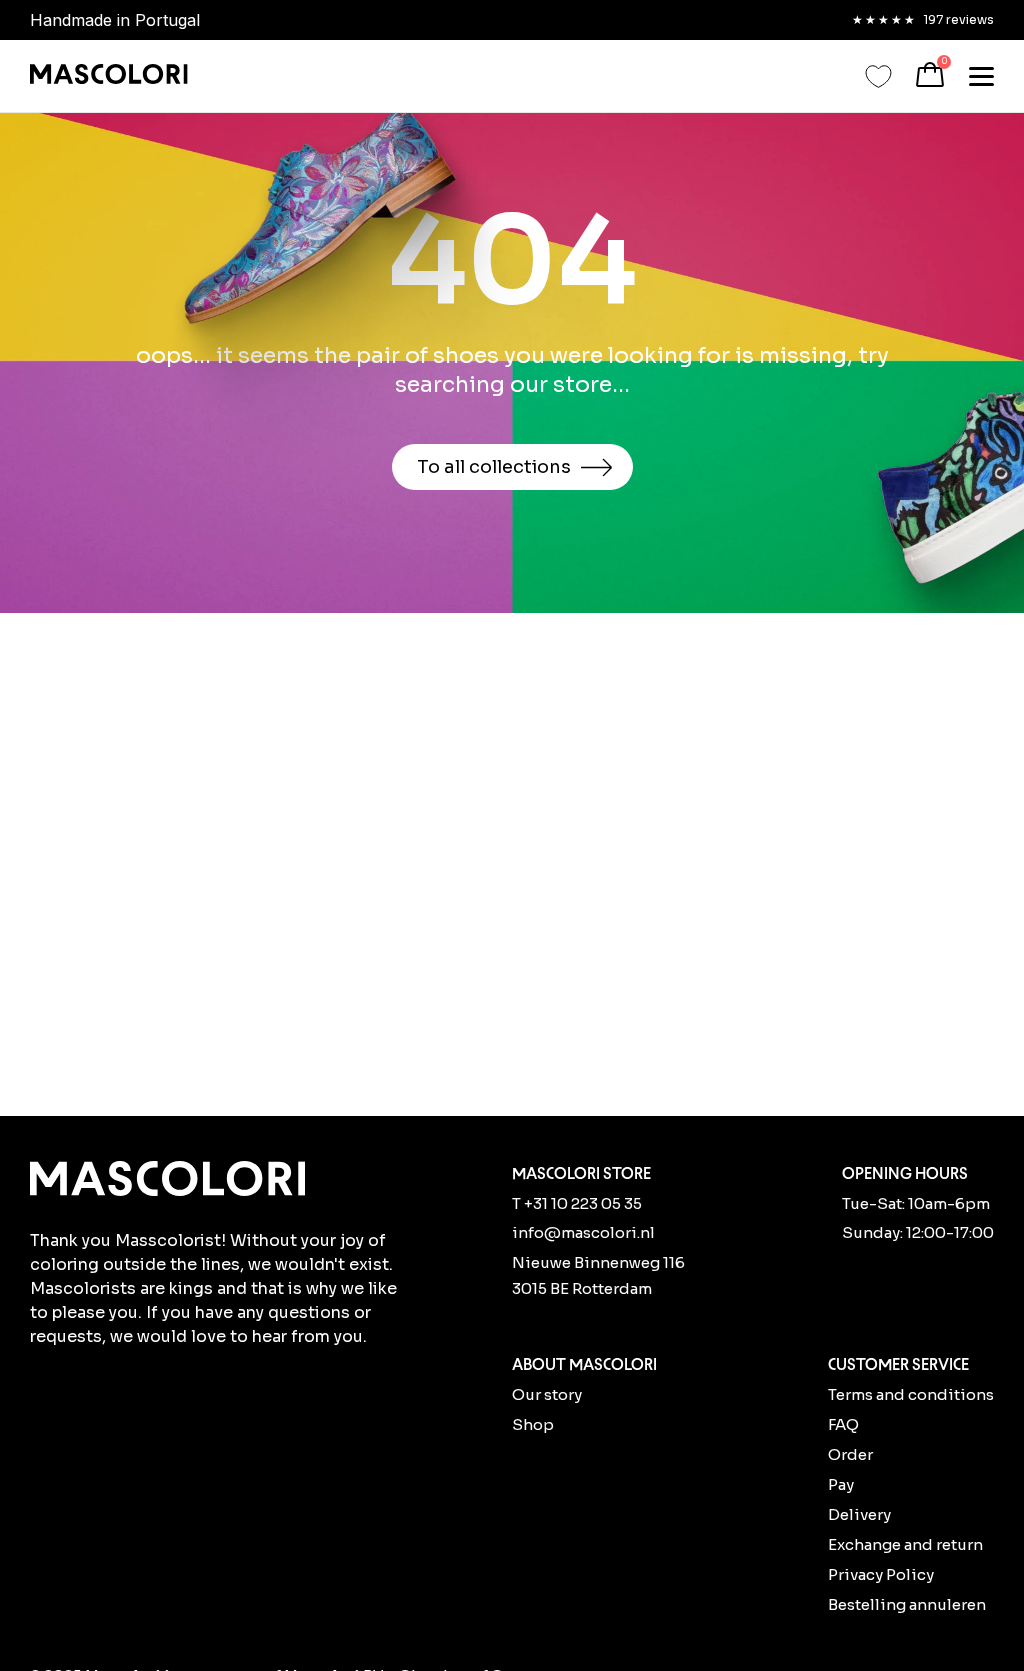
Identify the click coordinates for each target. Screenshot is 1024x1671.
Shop (533, 1424)
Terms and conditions (911, 1394)
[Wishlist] (878, 76)
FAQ (843, 1424)
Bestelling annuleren (907, 1604)
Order (850, 1454)
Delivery (859, 1514)
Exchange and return (905, 1544)
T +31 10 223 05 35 (577, 1203)
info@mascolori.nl (583, 1232)
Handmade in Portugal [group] (115, 20)
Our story (547, 1394)
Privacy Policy (881, 1574)
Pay (841, 1484)
